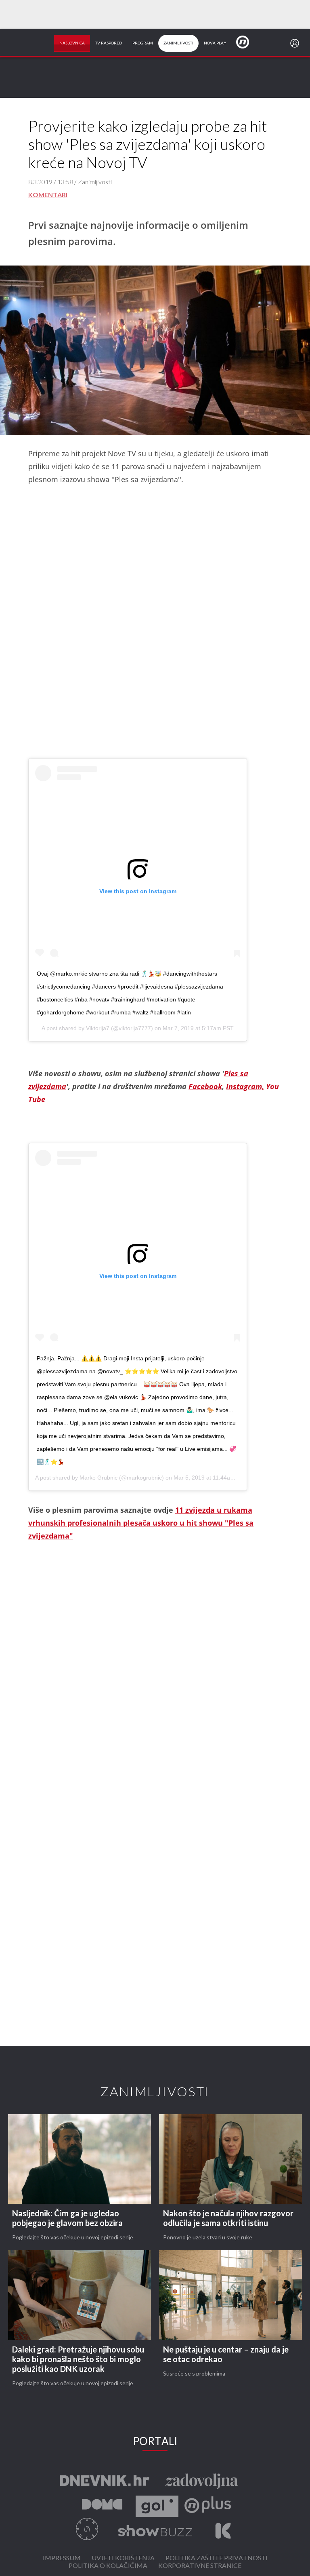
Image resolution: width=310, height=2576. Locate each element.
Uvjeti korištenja (123, 2558)
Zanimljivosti (178, 43)
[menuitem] (296, 43)
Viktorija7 (98, 1028)
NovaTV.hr (248, 42)
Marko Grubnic (98, 1478)
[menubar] (296, 43)
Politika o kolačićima (108, 2566)
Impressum (62, 2558)
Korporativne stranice (200, 2566)
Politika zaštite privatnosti (217, 2558)
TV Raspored (109, 43)
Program (143, 43)
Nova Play (215, 43)
